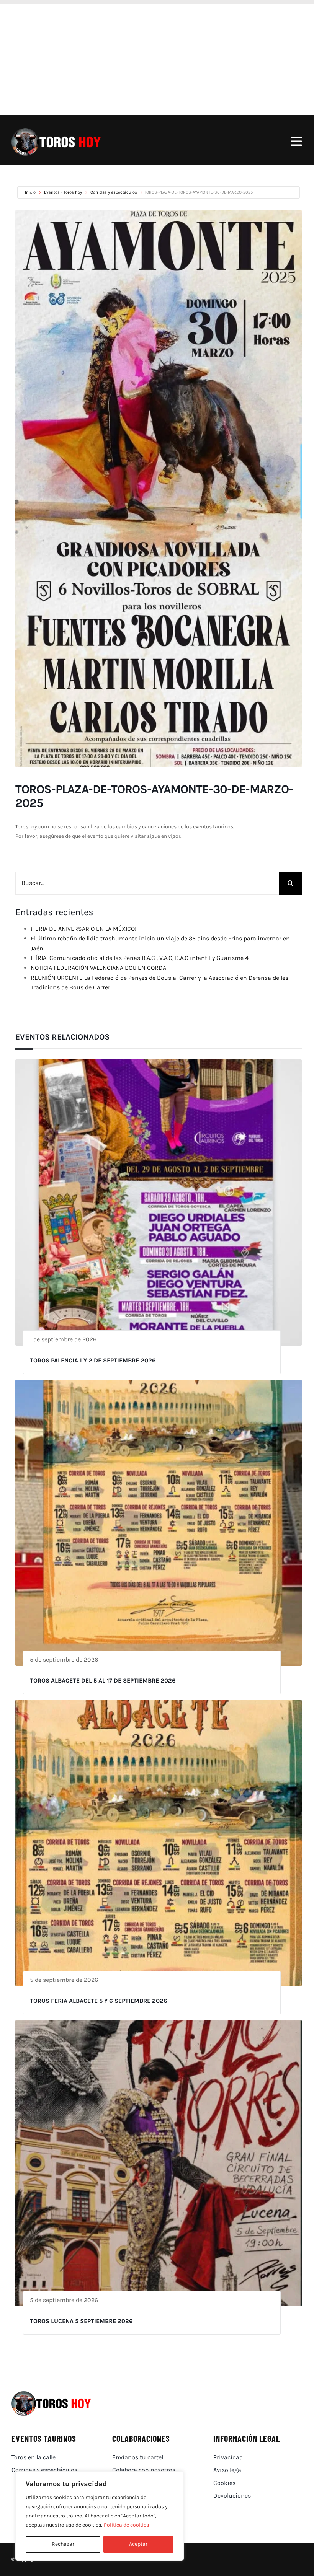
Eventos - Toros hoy (63, 192)
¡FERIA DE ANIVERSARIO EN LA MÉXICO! (83, 929)
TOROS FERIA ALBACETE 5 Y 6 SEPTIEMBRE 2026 (99, 2001)
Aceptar (138, 2544)
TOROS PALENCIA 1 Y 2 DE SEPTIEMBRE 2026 (93, 1360)
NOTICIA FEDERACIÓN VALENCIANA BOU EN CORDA (98, 968)
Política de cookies (126, 2525)
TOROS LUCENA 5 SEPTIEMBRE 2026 (81, 2321)
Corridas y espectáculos (114, 192)
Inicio (31, 192)
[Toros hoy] (56, 130)
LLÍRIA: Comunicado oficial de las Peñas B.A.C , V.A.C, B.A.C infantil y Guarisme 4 (140, 958)
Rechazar (63, 2544)
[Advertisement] (157, 57)
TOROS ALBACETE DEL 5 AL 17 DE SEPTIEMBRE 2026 (103, 1681)
